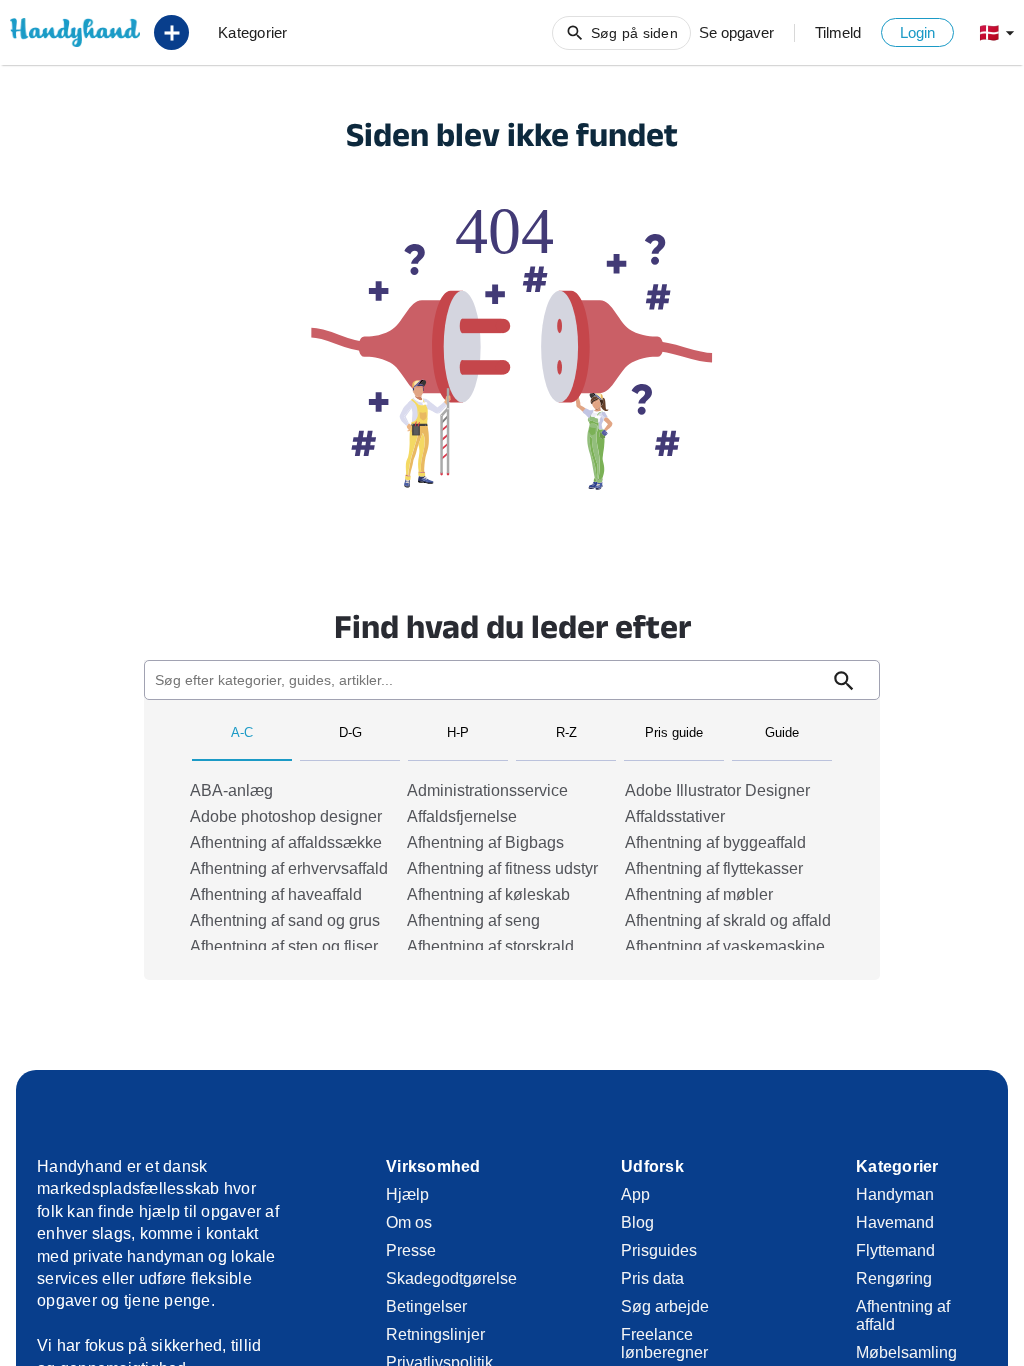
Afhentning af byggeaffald (715, 842)
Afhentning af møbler (699, 894)
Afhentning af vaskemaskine (725, 946)
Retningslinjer (435, 1334)
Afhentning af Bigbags (485, 842)
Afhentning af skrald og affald (728, 920)
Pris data (652, 1278)
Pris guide (674, 732)
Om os (409, 1222)
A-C (242, 732)
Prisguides (659, 1250)
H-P (458, 732)
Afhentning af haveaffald (276, 894)
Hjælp (407, 1194)
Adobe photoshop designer (286, 816)
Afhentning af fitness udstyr (502, 868)
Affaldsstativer (675, 816)
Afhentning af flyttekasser (714, 868)
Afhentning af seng (473, 920)
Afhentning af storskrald (490, 946)
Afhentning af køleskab (488, 894)
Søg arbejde (665, 1306)
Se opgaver (736, 32)
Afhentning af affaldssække (286, 842)
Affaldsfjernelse (462, 816)
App (635, 1194)
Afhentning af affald (903, 1315)
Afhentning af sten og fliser (284, 946)
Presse (411, 1250)
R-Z (566, 732)
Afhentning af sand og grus (285, 920)
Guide (782, 732)
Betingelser (426, 1306)
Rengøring (894, 1278)
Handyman (895, 1194)
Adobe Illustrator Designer (717, 790)
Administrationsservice (487, 790)
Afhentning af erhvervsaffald (289, 868)
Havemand (895, 1222)
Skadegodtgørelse (449, 1278)
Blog (637, 1222)
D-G (350, 732)
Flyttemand (895, 1250)
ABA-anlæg (231, 790)
